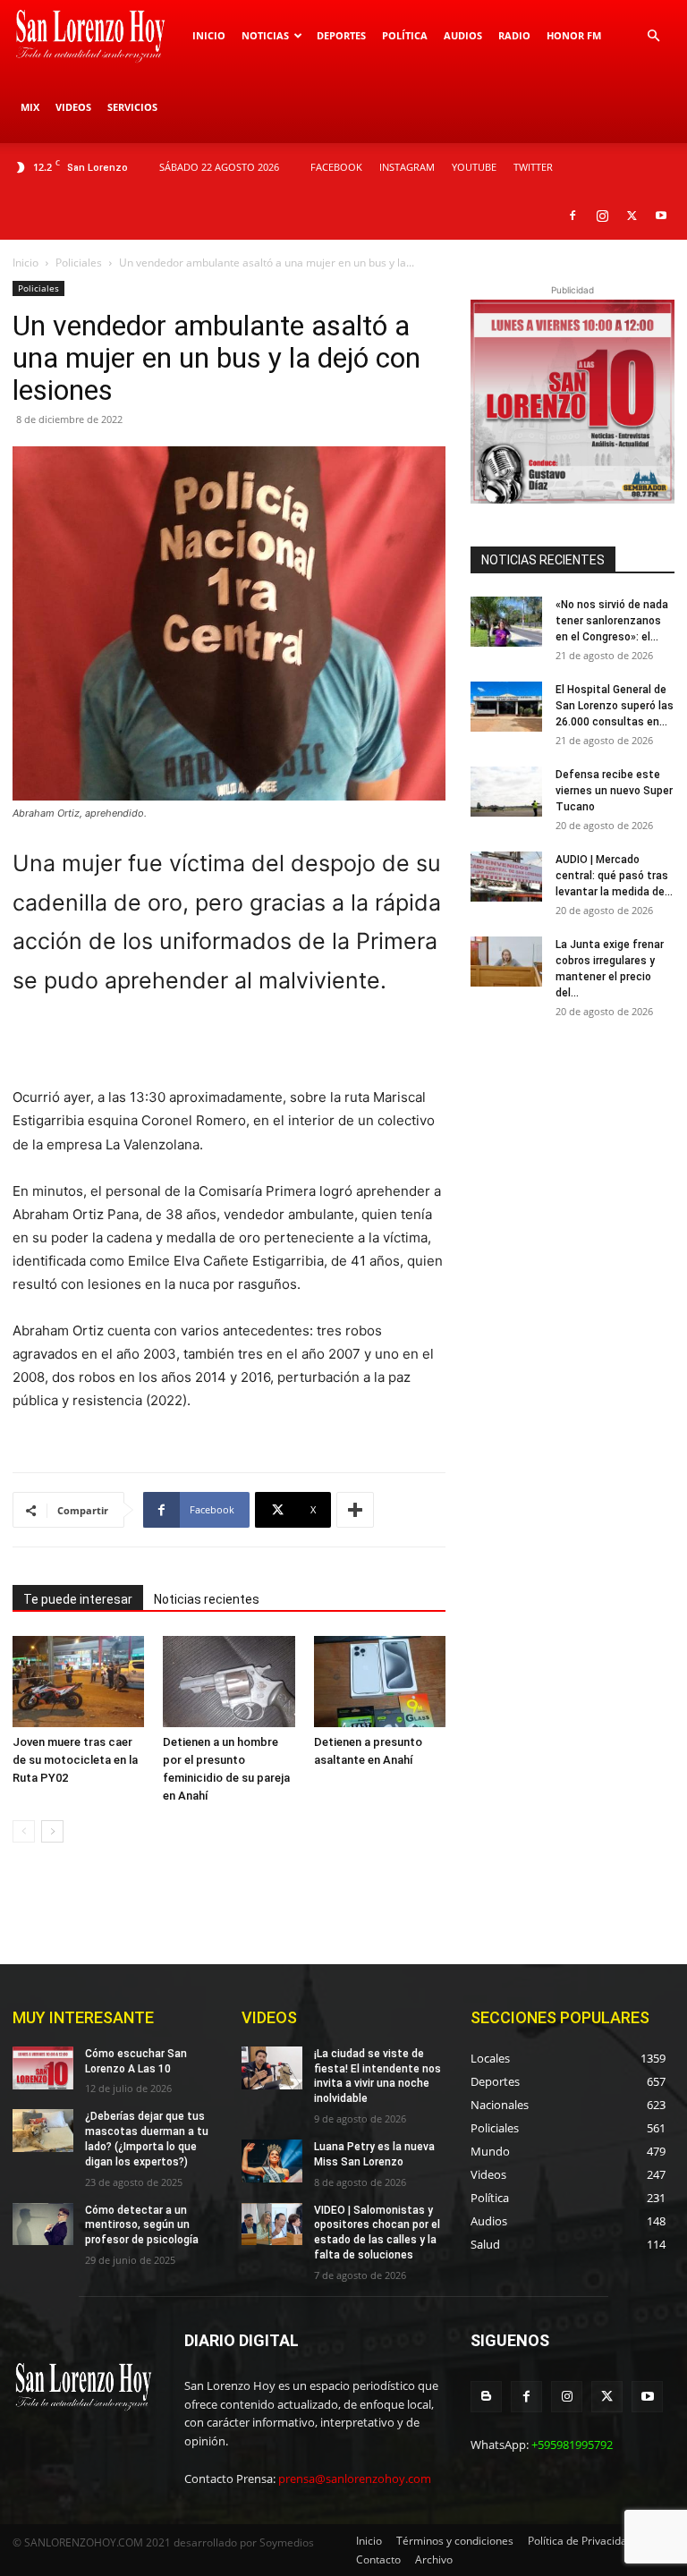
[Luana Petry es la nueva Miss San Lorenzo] (272, 2161)
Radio (514, 35)
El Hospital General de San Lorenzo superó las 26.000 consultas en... (615, 706)
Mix (30, 107)
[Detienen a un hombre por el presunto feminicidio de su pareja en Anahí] (229, 1681)
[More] (355, 1510)
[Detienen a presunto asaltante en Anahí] (380, 1681)
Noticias (265, 35)
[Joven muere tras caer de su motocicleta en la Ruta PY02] (78, 1681)
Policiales (79, 263)
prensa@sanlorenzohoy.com (355, 2479)
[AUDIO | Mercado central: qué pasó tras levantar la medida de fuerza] (506, 877)
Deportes (341, 35)
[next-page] (52, 1831)
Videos (73, 107)
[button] (653, 36)
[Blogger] (486, 2397)
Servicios (132, 107)
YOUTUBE (474, 167)
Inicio (209, 35)
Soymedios (287, 2542)
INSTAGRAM (407, 167)
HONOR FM (574, 35)
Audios (463, 35)
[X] (632, 216)
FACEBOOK (336, 167)
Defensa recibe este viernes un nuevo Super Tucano (614, 791)
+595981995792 (572, 2445)
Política (405, 35)
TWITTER (533, 167)
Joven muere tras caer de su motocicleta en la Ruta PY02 (75, 1760)
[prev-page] (24, 1831)
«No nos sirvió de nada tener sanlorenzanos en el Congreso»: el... (612, 621)
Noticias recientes (207, 1599)
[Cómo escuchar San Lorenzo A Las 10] (43, 2068)
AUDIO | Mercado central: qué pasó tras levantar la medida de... (614, 876)
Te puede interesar (78, 1599)
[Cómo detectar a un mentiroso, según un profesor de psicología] (43, 2224)
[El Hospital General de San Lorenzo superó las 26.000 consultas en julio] (506, 707)
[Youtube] (661, 216)
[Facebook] (572, 216)
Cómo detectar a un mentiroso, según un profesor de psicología (142, 2225)
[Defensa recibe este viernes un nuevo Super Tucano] (506, 792)
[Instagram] (602, 216)
